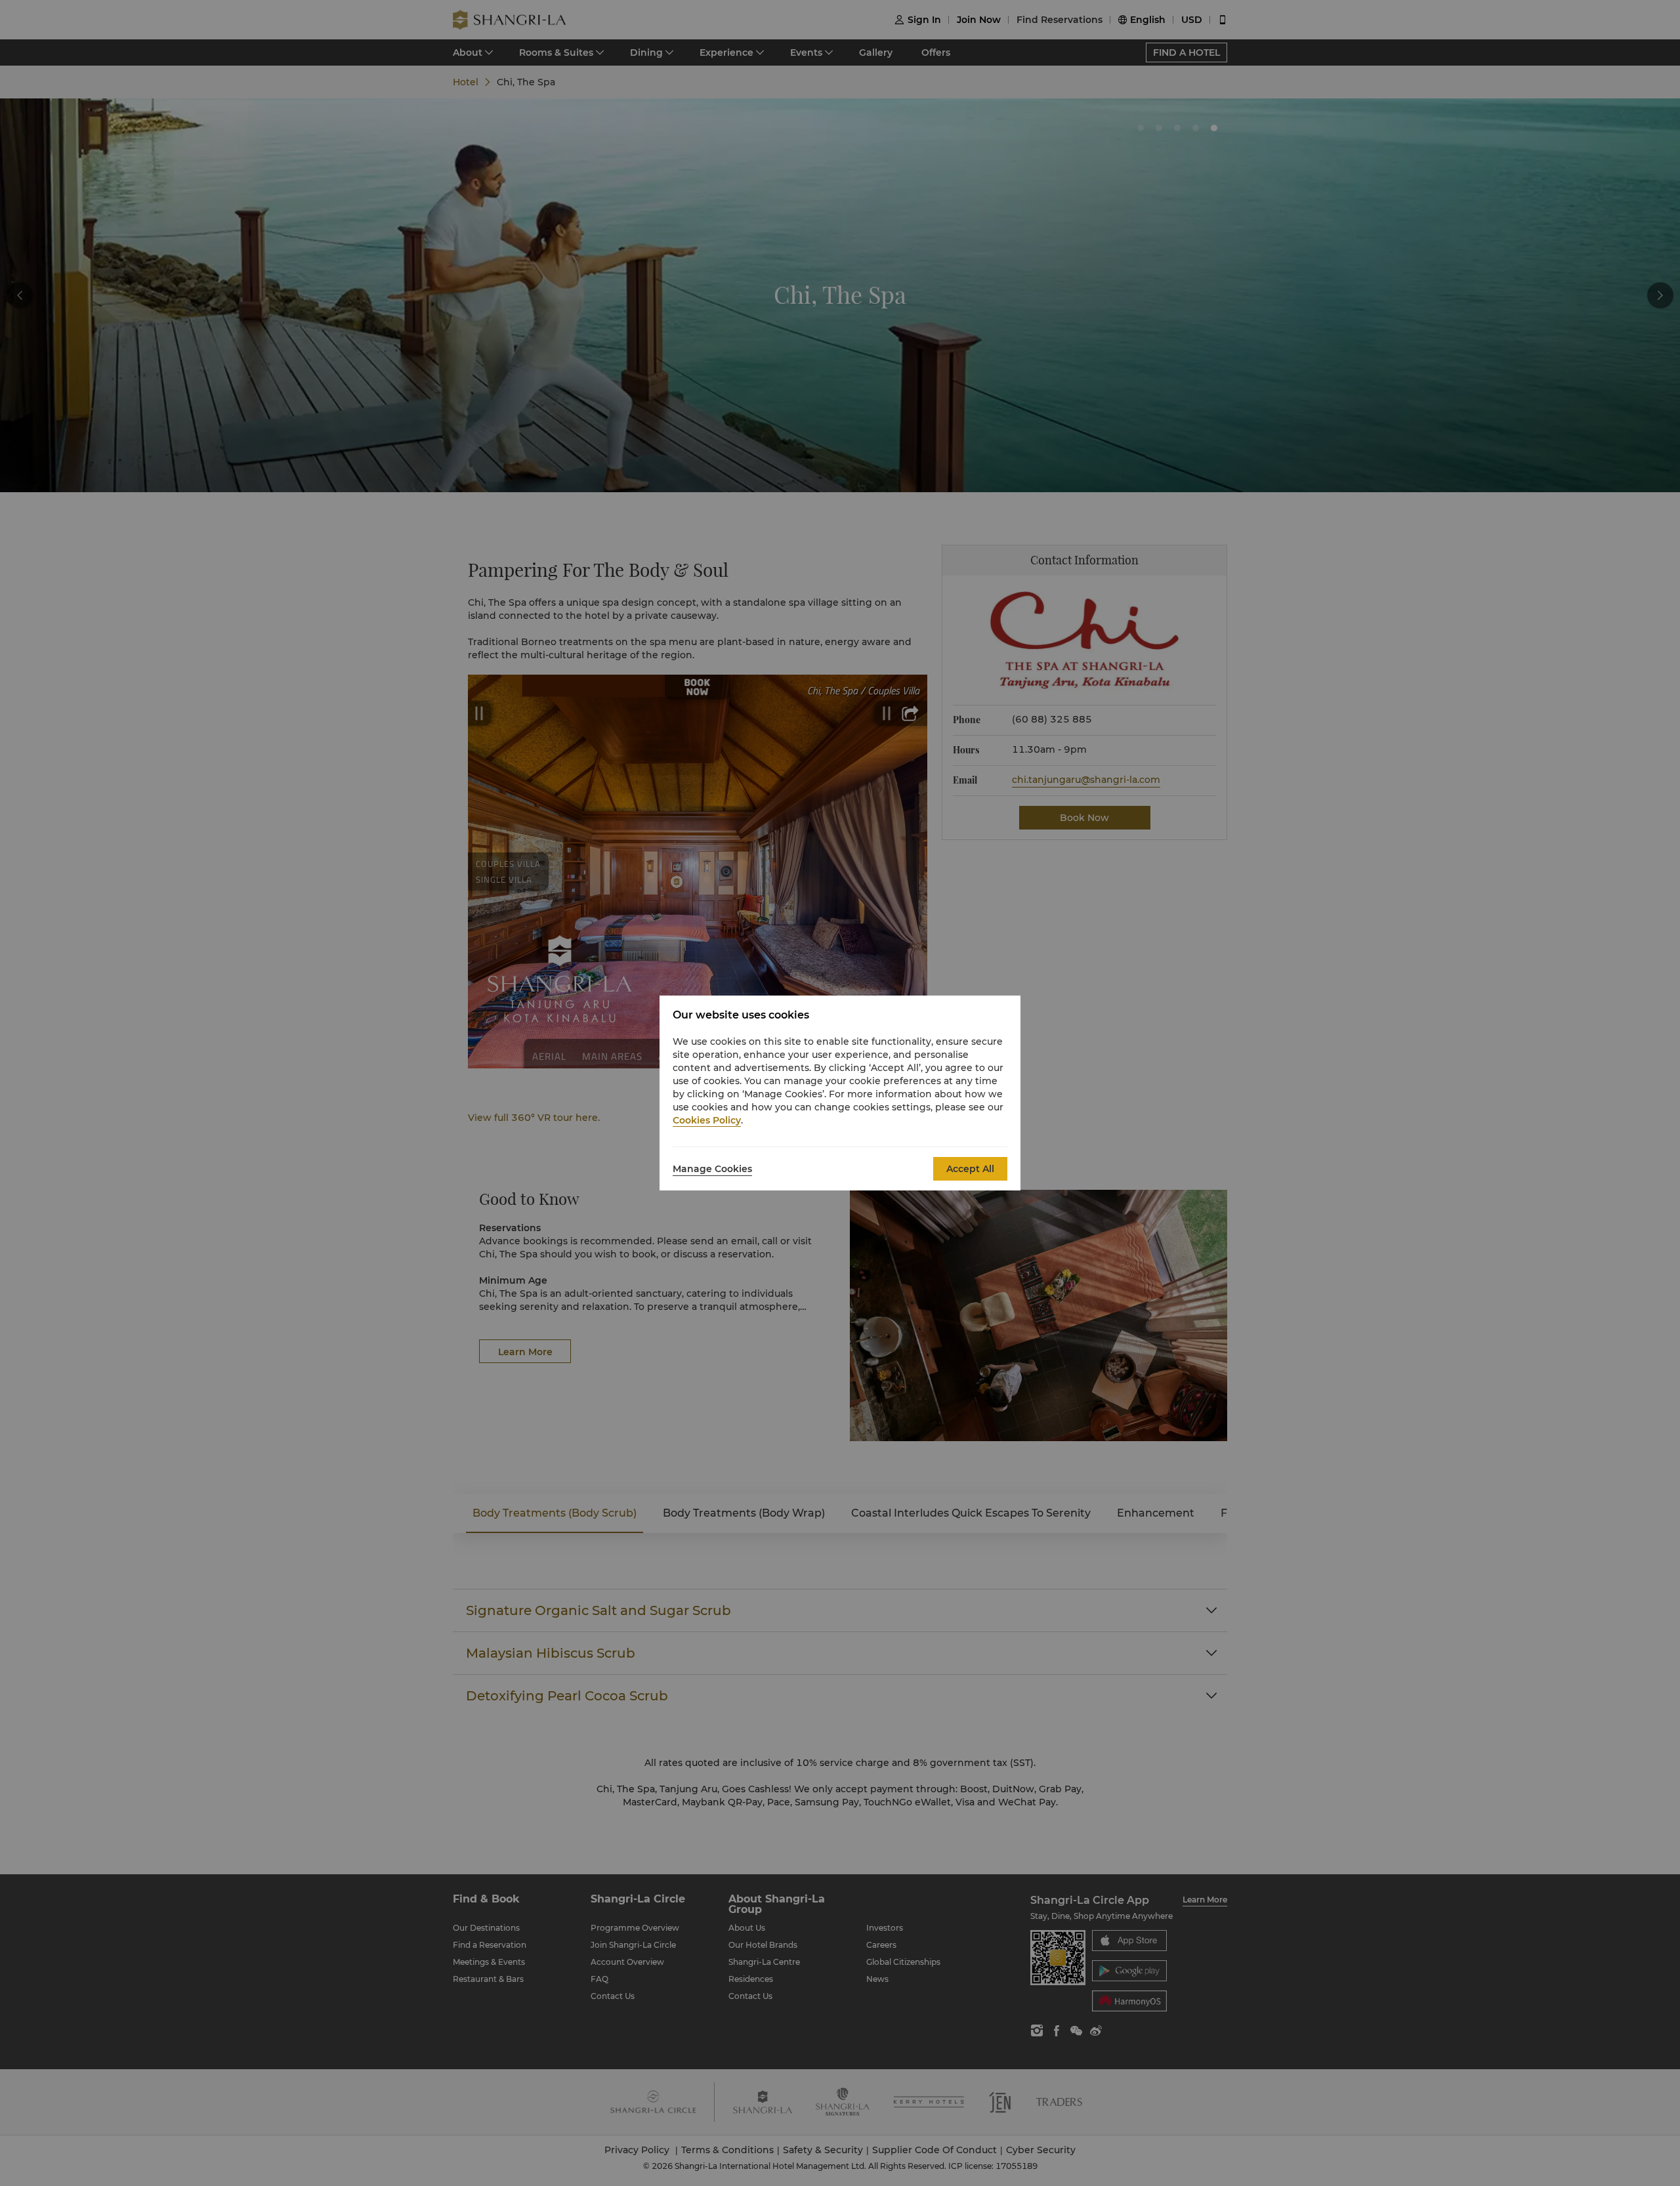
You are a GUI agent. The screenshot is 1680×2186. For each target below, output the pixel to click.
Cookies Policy (707, 1120)
